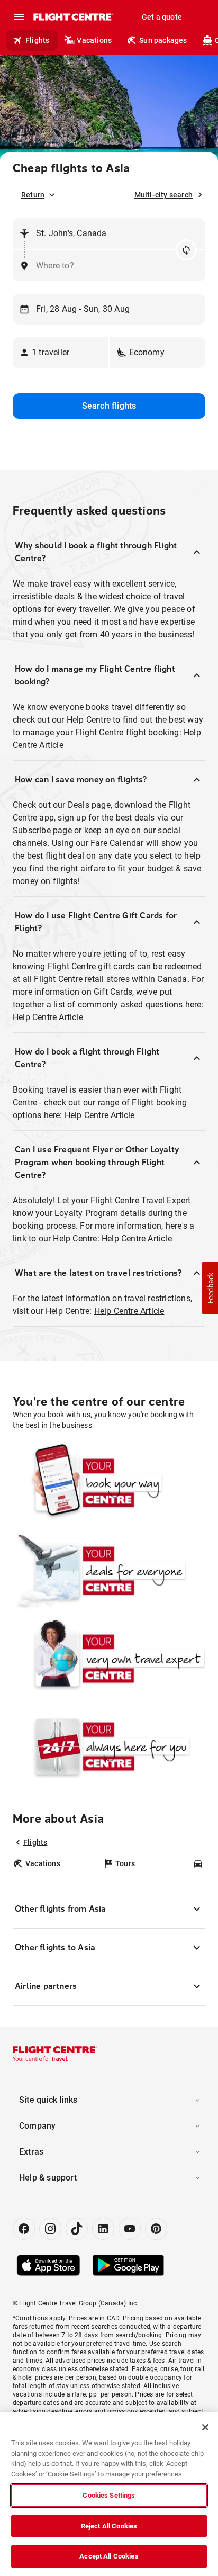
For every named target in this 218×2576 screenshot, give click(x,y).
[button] (61, 353)
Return (33, 195)
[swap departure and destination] (186, 250)
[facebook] (24, 2229)
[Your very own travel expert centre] (109, 1659)
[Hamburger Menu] (19, 17)
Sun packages (163, 40)
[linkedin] (103, 2229)
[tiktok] (77, 2229)
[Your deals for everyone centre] (109, 1571)
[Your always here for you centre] (109, 1746)
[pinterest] (156, 2229)
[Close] (205, 2427)
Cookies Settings (109, 2495)
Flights (37, 40)
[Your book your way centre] (109, 1483)
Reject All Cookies (109, 2526)
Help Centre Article (48, 1017)
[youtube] (130, 2229)
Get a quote (162, 17)
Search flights (109, 406)
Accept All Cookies (109, 2556)
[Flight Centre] (73, 17)
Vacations (94, 40)
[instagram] (50, 2229)
